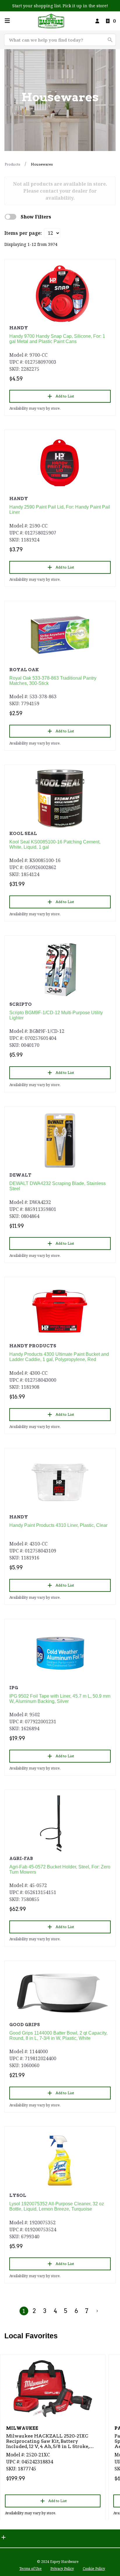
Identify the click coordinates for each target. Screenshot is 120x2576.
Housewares (42, 164)
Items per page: (23, 233)
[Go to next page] (97, 2311)
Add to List (65, 396)
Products (12, 164)
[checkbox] (10, 217)
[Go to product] (60, 293)
